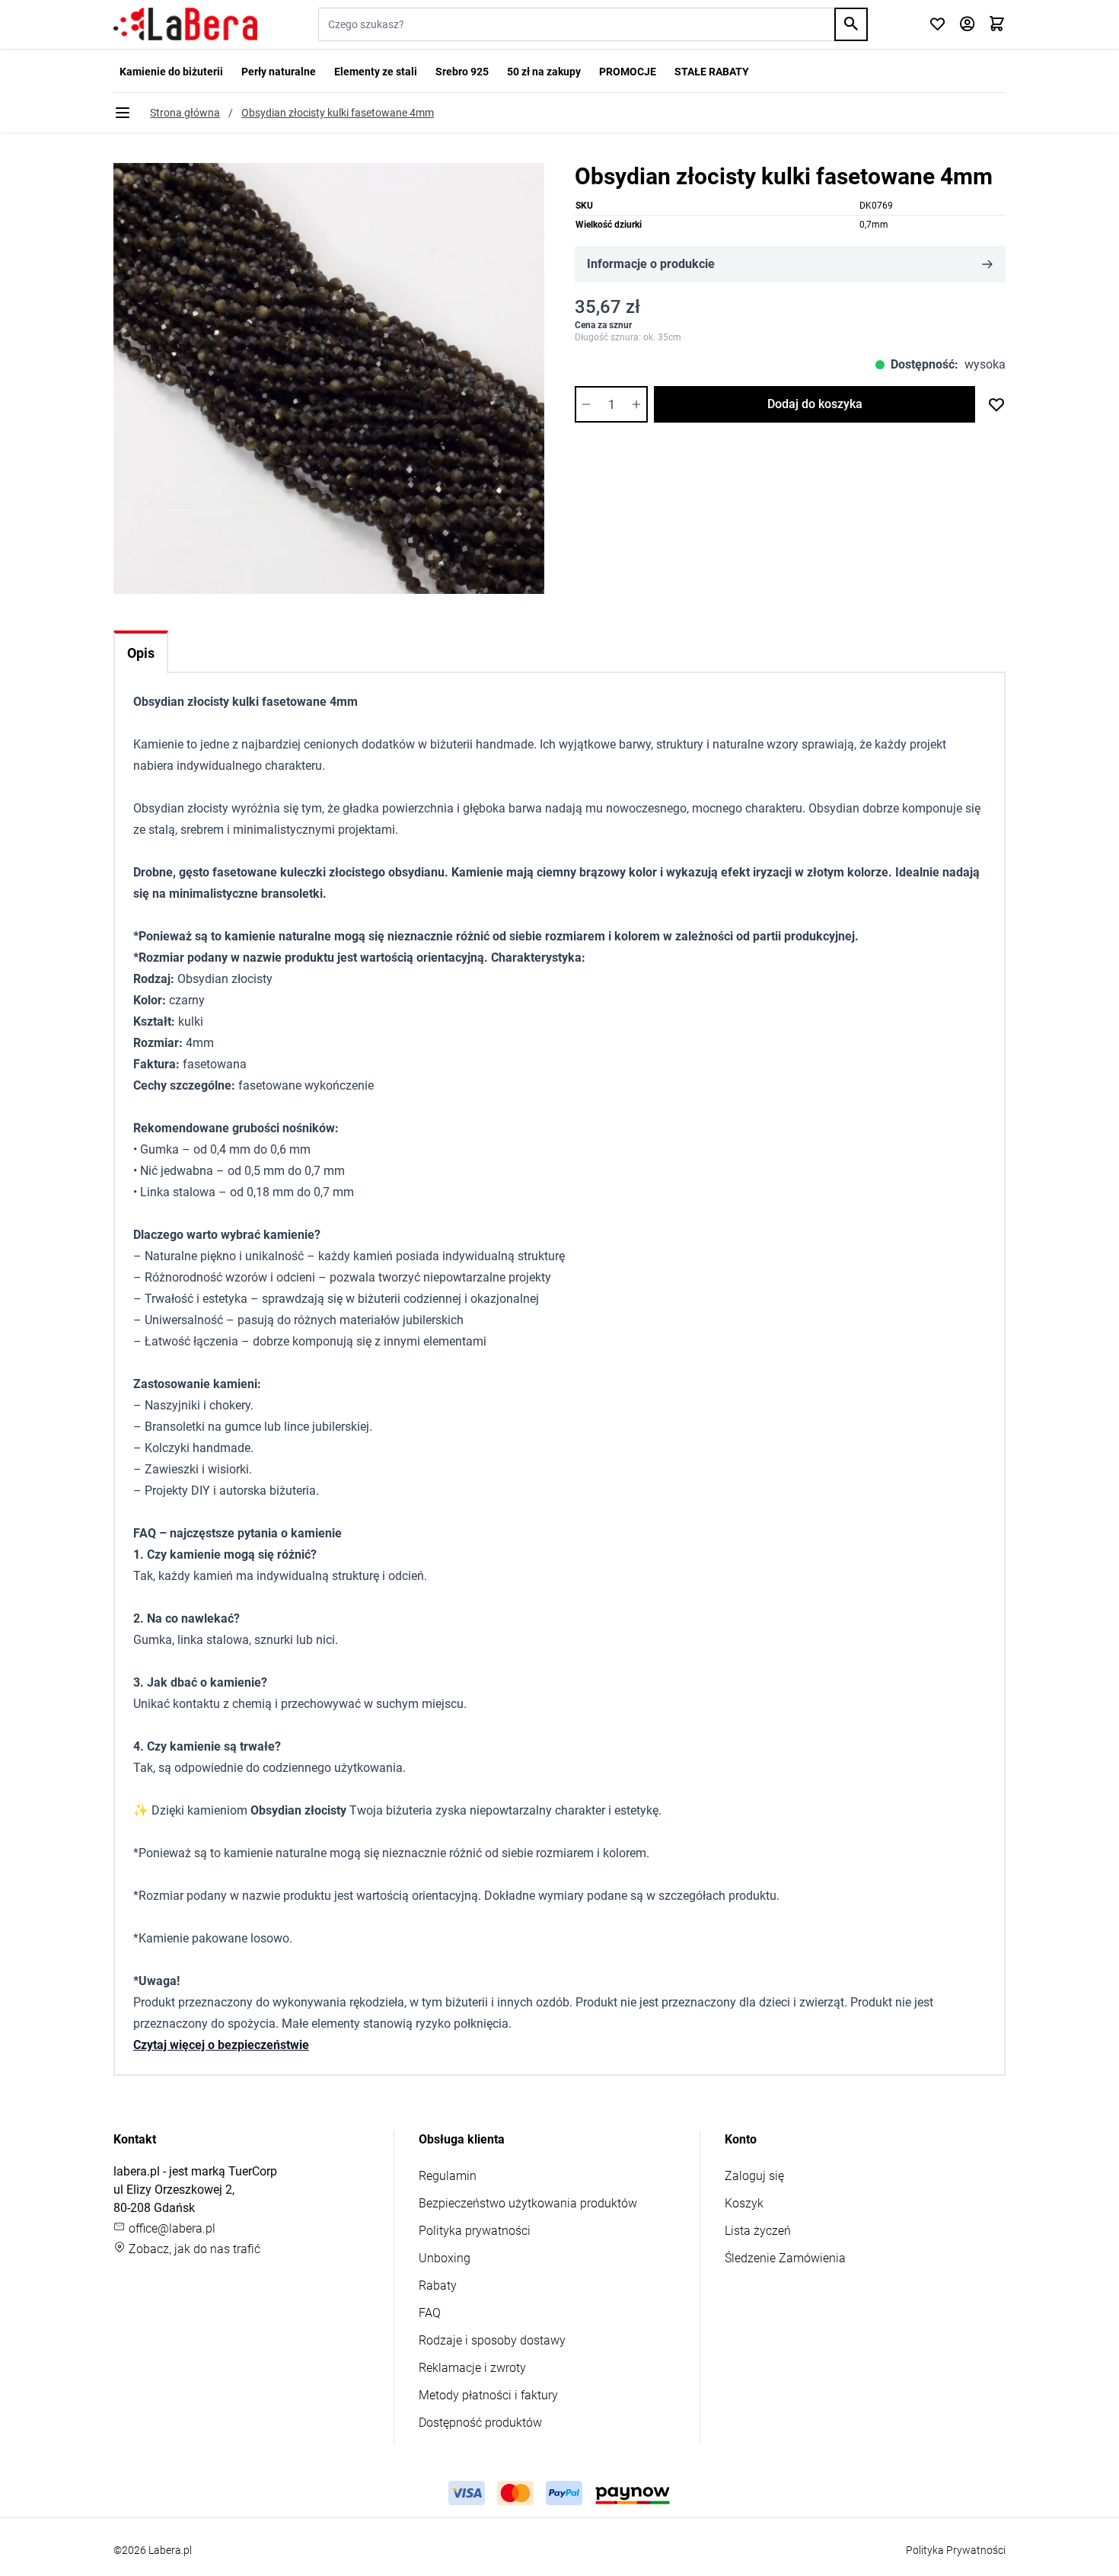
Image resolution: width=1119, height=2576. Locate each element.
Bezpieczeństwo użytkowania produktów (528, 2203)
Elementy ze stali (376, 72)
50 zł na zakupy (544, 72)
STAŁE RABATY (712, 72)
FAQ (430, 2313)
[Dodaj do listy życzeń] (996, 404)
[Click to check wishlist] (937, 25)
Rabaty (438, 2286)
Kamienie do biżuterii (171, 72)
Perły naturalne (279, 72)
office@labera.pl (171, 2228)
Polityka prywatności (475, 2231)
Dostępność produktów (480, 2423)
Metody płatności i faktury (488, 2395)
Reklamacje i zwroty (472, 2368)
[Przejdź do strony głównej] (185, 24)
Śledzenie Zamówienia (785, 2258)
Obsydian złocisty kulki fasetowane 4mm (338, 113)
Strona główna (185, 113)
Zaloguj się (754, 2176)
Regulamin (448, 2176)
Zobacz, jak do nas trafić (193, 2249)
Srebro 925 (462, 72)
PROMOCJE (628, 72)
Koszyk (744, 2203)
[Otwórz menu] (123, 113)
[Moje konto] (967, 25)
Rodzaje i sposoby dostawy (492, 2340)
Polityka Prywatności (956, 2550)
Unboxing (445, 2258)
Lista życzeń (758, 2231)
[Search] (851, 24)
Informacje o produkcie (651, 264)
